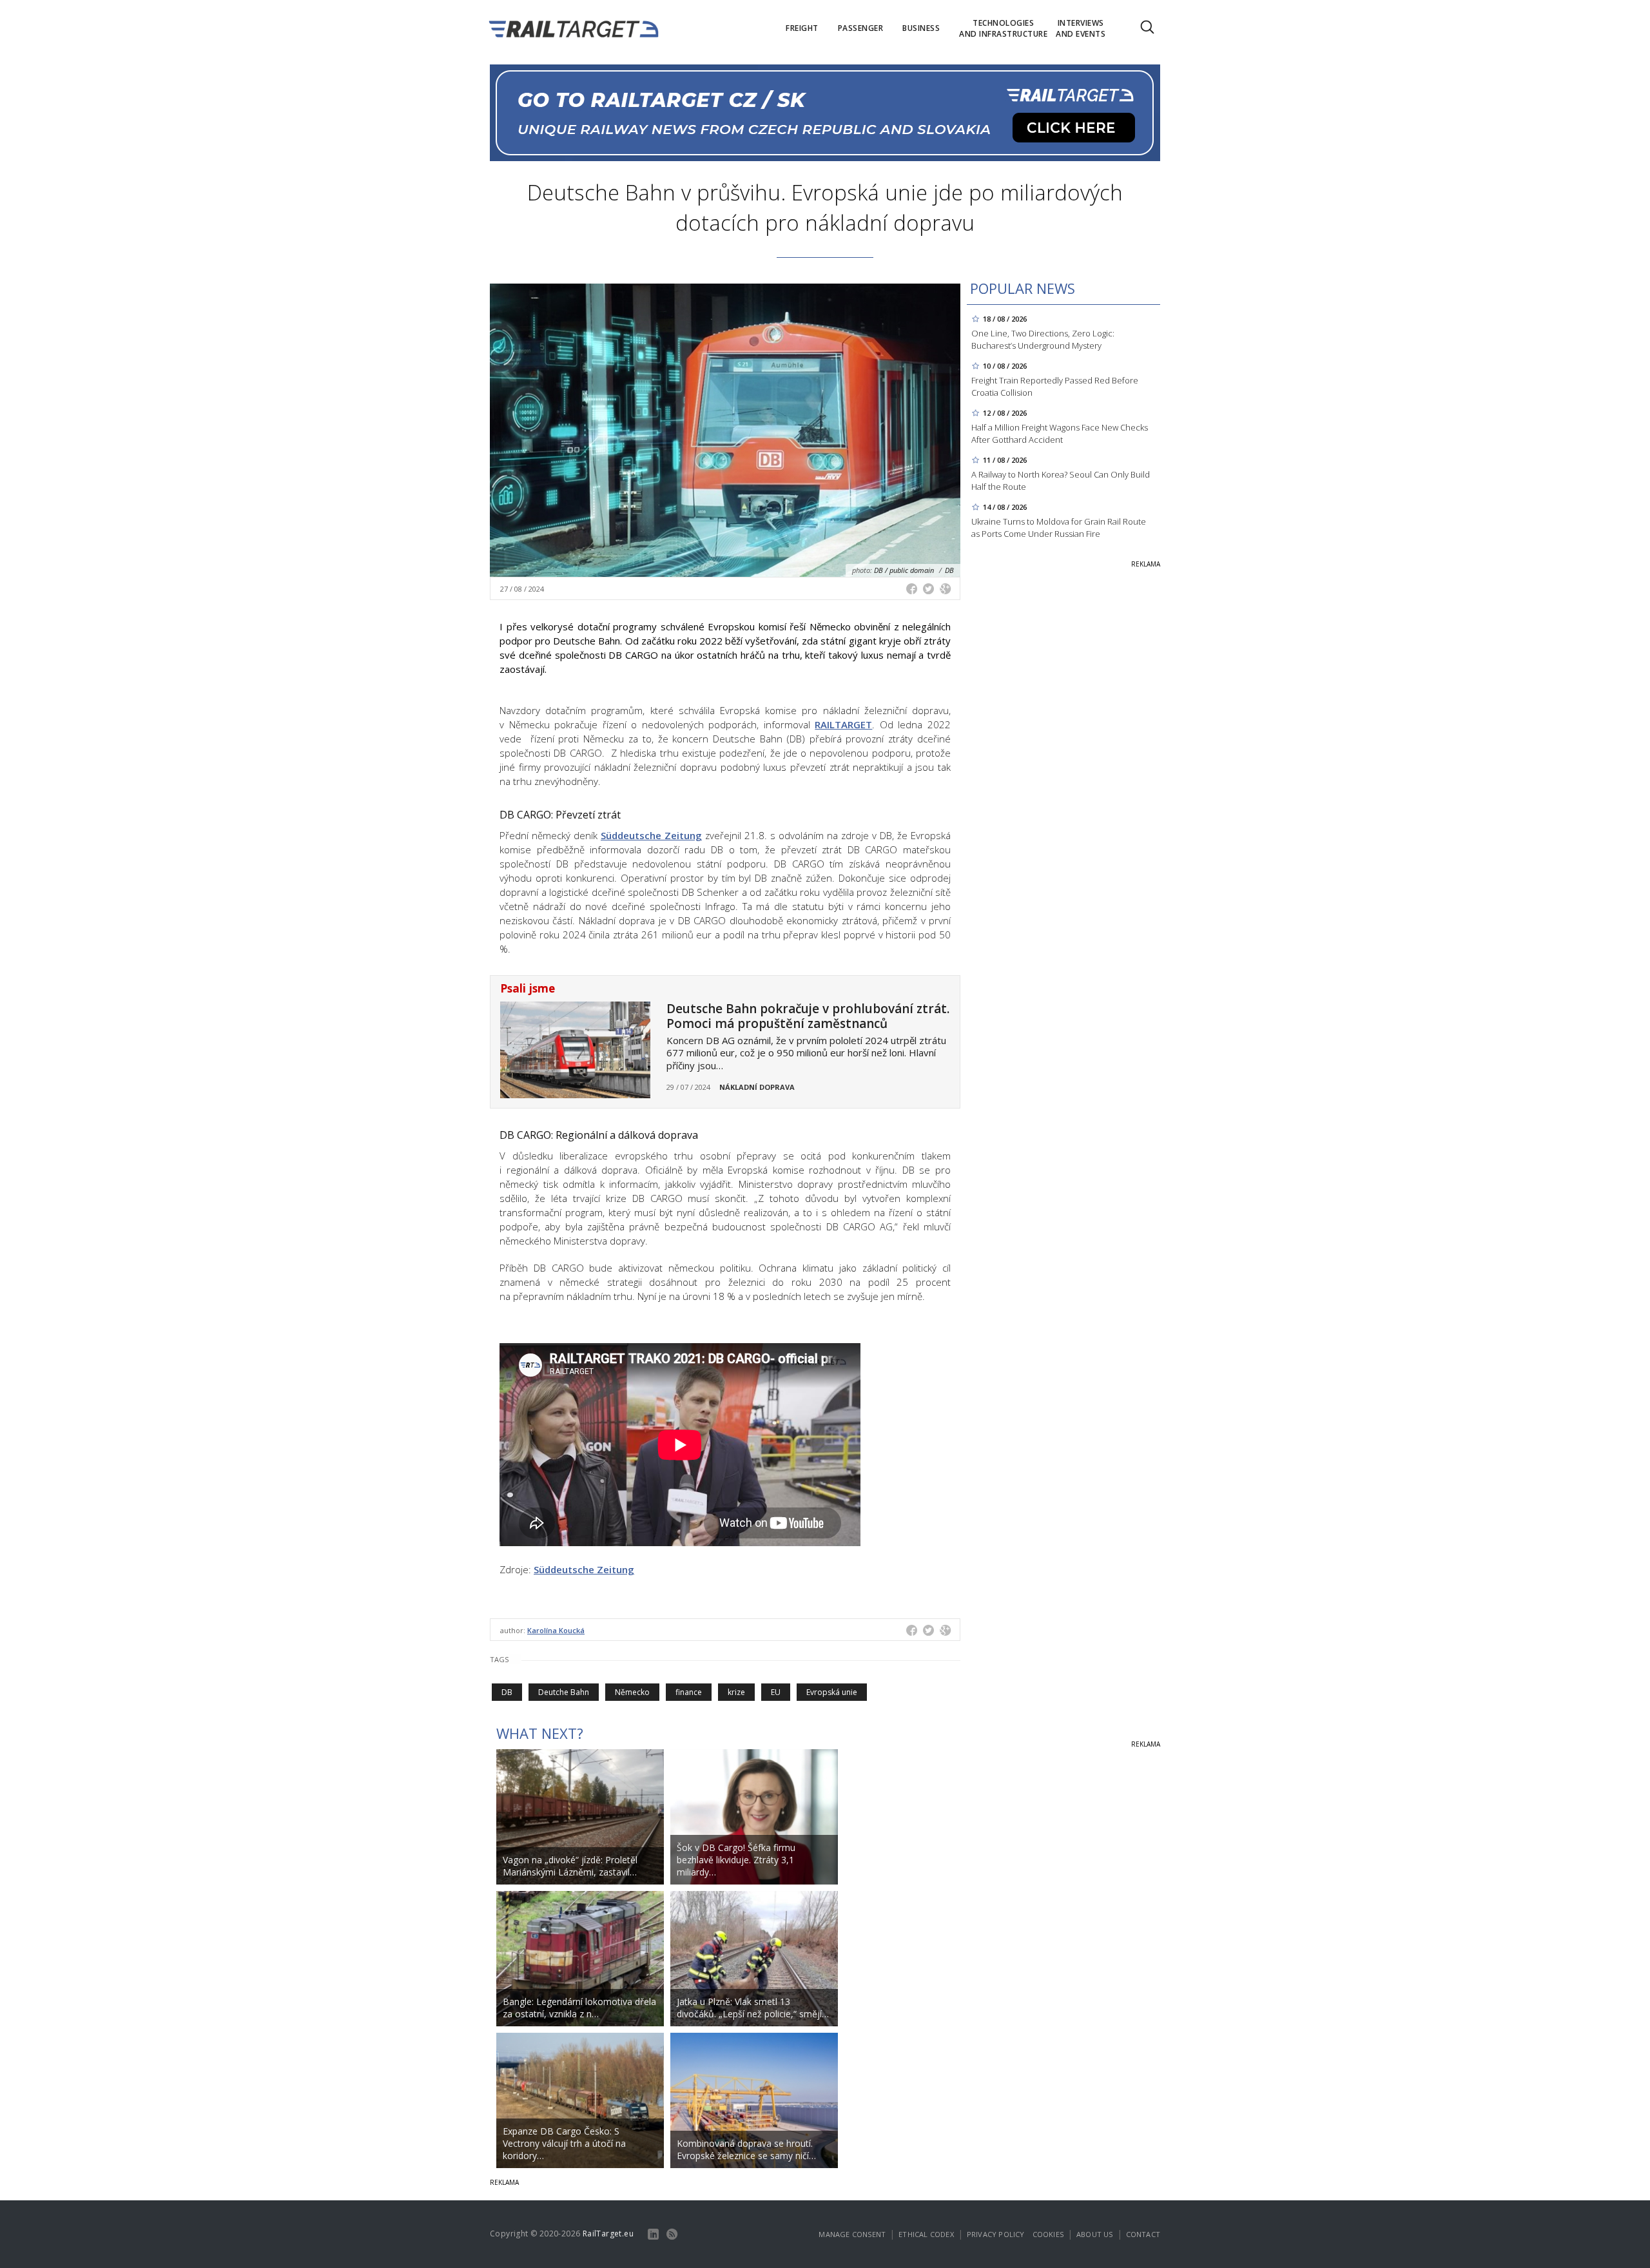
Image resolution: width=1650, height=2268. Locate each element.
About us (1095, 2234)
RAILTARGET (843, 724)
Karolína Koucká (556, 1630)
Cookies (1048, 2234)
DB (507, 1692)
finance (689, 1692)
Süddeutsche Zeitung (651, 835)
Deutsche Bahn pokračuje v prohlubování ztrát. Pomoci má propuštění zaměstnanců (808, 1016)
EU (776, 1692)
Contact (1143, 2234)
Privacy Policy (996, 2234)
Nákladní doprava (757, 1087)
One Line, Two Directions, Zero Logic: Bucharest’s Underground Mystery (1043, 339)
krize (736, 1692)
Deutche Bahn (564, 1692)
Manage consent (852, 2234)
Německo (632, 1692)
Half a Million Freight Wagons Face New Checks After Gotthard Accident (1060, 433)
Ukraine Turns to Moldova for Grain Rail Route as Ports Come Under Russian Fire (1059, 528)
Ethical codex (926, 2234)
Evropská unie (832, 1692)
